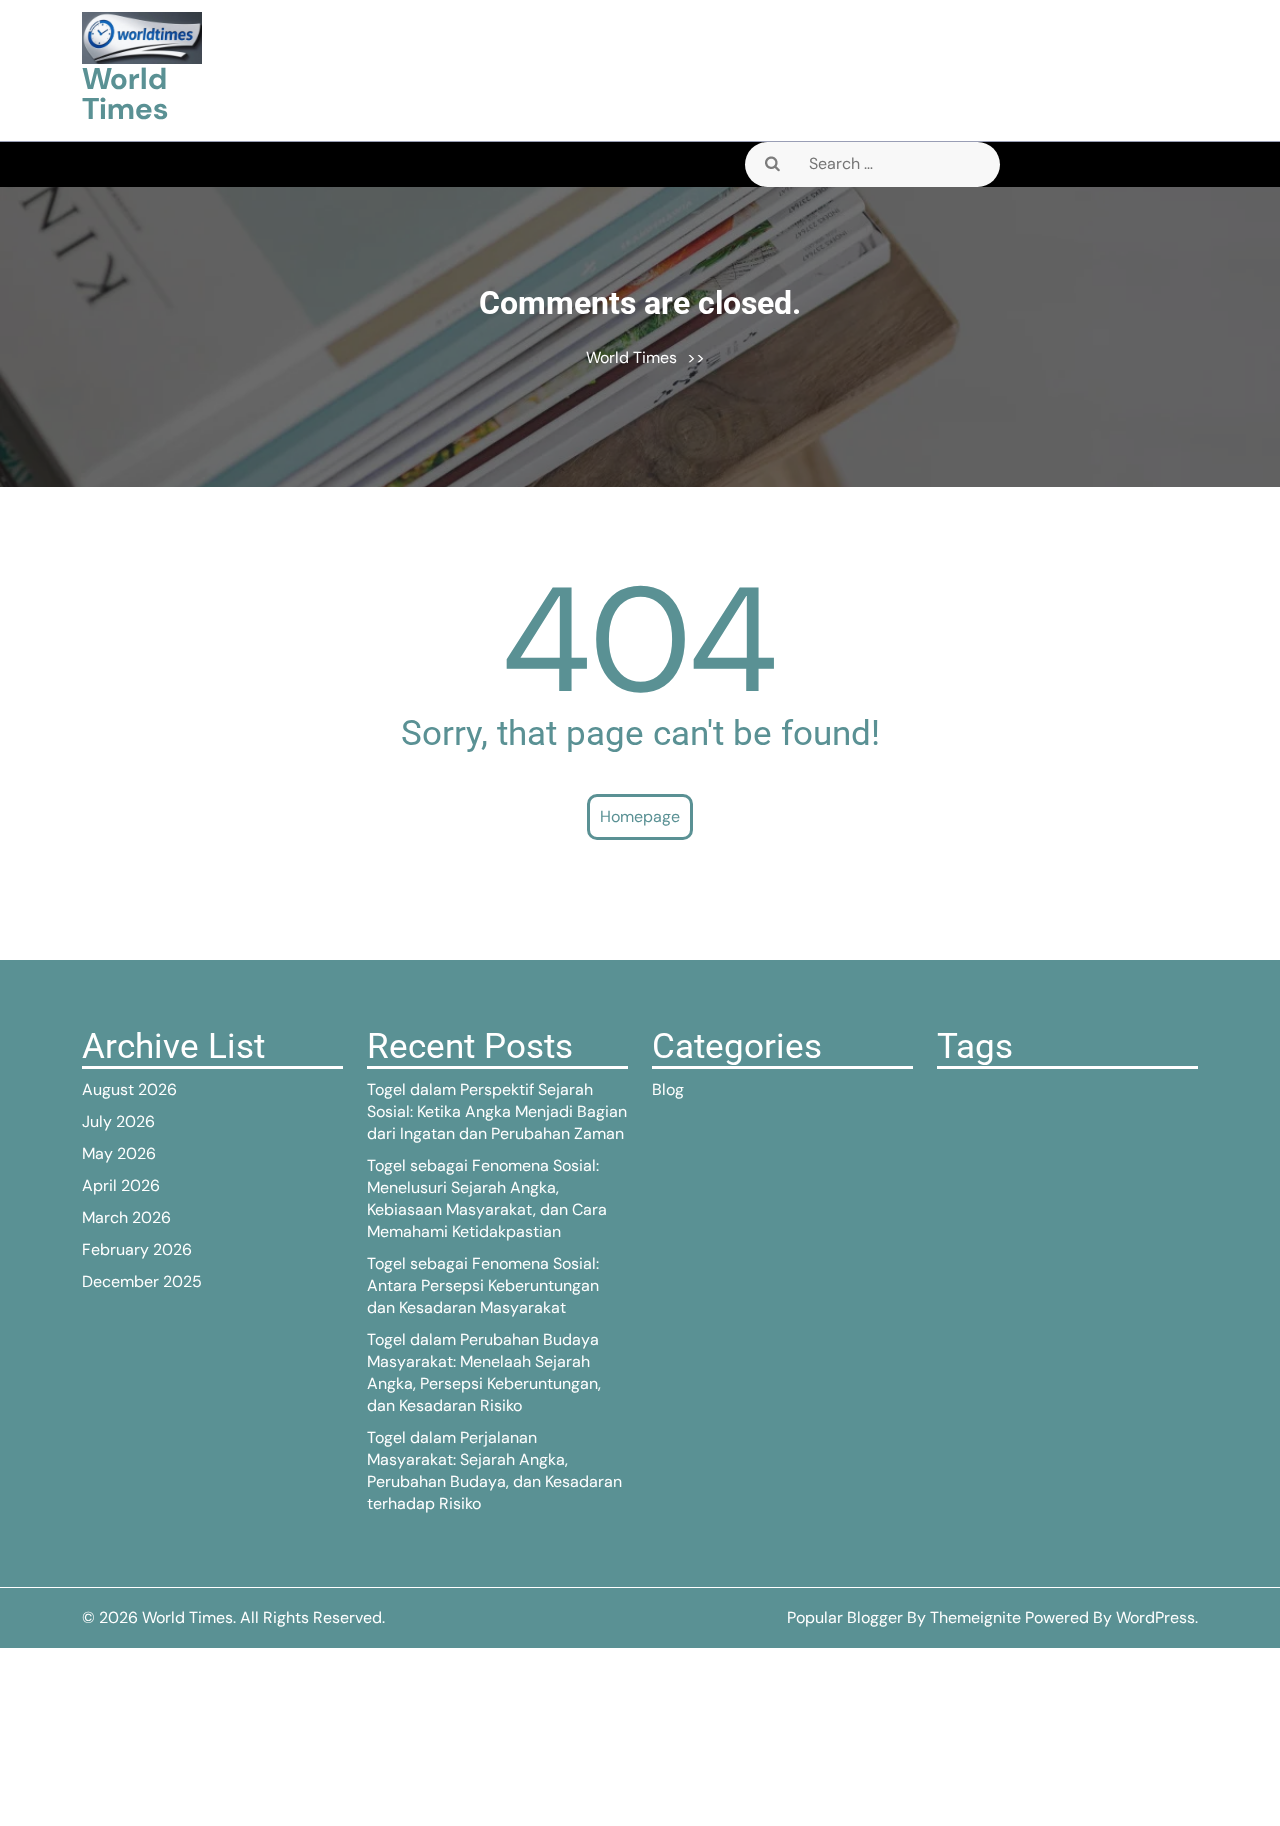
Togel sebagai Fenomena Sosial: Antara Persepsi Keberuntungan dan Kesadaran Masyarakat (483, 1285)
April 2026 (121, 1185)
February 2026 (137, 1249)
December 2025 (142, 1281)
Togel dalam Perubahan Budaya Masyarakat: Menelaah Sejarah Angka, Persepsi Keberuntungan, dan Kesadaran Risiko (484, 1372)
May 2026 (119, 1153)
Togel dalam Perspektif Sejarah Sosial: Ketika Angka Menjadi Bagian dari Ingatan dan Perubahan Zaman (497, 1111)
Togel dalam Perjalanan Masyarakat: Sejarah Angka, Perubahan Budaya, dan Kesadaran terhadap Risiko (494, 1470)
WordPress (1155, 1617)
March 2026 (126, 1217)
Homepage (640, 816)
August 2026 (129, 1089)
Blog (668, 1089)
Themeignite (975, 1617)
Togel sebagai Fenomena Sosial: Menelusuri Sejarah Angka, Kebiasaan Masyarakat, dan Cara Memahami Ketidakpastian (487, 1198)
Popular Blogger (845, 1617)
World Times (125, 93)
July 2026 (118, 1121)
